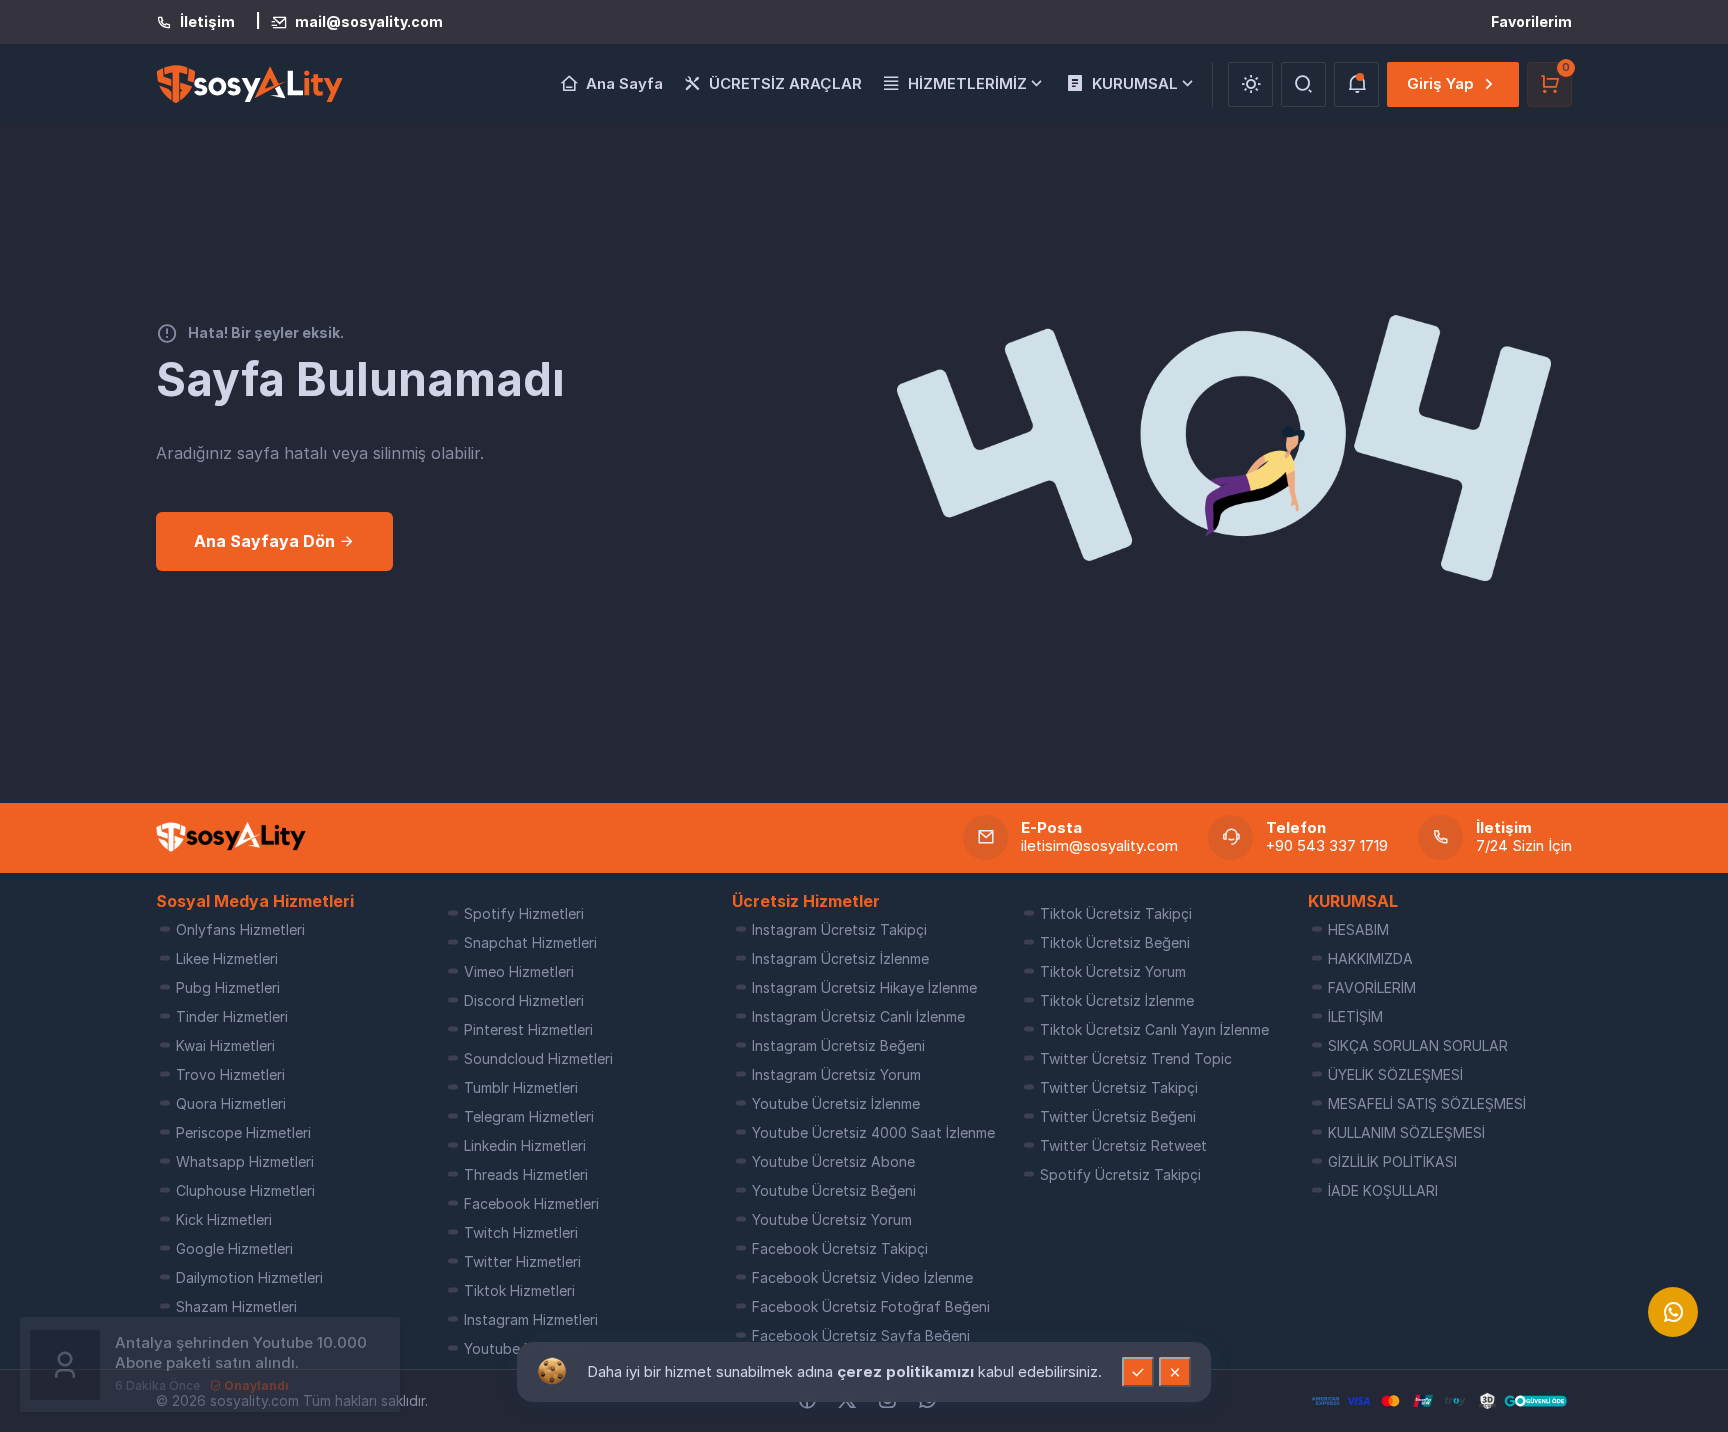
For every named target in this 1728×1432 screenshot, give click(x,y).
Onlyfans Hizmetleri (240, 929)
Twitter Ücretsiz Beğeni (1118, 1116)
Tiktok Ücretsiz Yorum (1113, 971)
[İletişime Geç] (1673, 1312)
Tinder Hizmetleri (232, 1016)
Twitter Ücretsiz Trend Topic (1136, 1058)
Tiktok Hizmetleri (519, 1290)
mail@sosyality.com (369, 22)
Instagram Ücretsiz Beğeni (838, 1045)
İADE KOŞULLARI (1383, 1190)
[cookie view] (552, 1370)
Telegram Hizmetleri (529, 1116)
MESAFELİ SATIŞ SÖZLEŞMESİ (1427, 1103)
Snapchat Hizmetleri (530, 942)
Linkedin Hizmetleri (525, 1145)
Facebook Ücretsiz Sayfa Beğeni (861, 1335)
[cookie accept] (1138, 1372)
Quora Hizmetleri (231, 1103)
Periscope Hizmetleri (243, 1132)
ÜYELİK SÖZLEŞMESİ (1395, 1074)
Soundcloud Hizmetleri (538, 1058)
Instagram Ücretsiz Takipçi (839, 929)
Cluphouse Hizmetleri (245, 1190)
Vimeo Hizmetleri (519, 971)
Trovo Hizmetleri (230, 1074)
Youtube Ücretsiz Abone (833, 1161)
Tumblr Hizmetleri (521, 1087)
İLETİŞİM (1355, 1016)
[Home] (231, 837)
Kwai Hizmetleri (225, 1045)
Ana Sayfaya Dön (266, 541)
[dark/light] (1250, 84)
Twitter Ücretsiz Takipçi (1119, 1087)
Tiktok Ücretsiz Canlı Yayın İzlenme (1154, 1029)
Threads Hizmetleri (526, 1174)
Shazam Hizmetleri (236, 1306)
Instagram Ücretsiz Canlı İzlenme (858, 1016)
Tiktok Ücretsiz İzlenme (1117, 1000)
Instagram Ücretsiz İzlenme (840, 958)
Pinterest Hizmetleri (528, 1029)
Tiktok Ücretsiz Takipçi (1116, 913)
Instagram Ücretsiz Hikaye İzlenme (864, 987)
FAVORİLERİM (1372, 987)
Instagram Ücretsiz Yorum (836, 1074)
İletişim (207, 22)
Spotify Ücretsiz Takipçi (1120, 1174)
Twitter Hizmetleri (522, 1261)
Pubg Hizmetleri (228, 987)
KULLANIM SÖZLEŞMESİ (1406, 1132)
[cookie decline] (1175, 1372)
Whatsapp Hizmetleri (245, 1161)
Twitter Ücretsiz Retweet (1123, 1145)
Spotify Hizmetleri (524, 913)
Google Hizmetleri (234, 1248)
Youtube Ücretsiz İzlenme (836, 1103)
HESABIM (1358, 929)
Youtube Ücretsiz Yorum (832, 1219)
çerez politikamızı (907, 1371)
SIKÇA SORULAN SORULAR (1418, 1045)
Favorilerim (1531, 21)
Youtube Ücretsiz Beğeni (834, 1190)
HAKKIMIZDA (1370, 958)
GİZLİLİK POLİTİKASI (1392, 1161)
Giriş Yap (1440, 83)
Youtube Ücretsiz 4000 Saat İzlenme (873, 1132)
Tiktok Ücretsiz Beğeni (1115, 942)
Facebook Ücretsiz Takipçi (840, 1248)
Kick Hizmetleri (224, 1219)
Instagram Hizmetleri (531, 1319)
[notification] (1356, 84)
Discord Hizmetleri (524, 1000)
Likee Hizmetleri (227, 958)
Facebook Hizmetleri (531, 1203)
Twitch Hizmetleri (521, 1232)
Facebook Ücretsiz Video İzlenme (862, 1277)
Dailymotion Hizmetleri (249, 1277)
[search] (1303, 84)
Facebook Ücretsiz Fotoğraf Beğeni (871, 1306)
